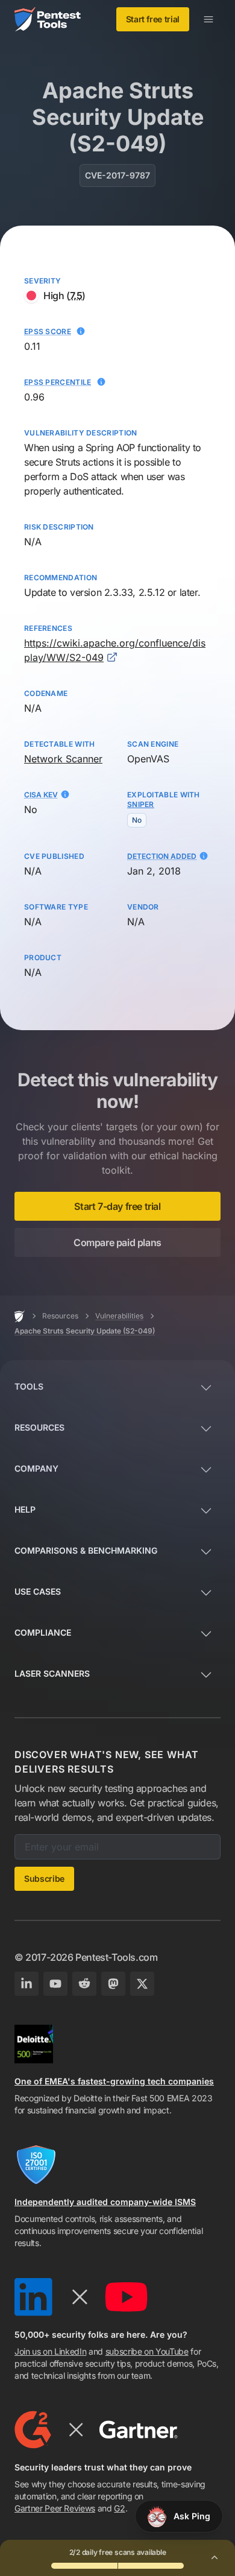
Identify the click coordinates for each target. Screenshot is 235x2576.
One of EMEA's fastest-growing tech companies (114, 2081)
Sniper (141, 804)
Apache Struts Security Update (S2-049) (85, 1331)
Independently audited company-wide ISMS (105, 2202)
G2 (119, 2508)
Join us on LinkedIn (50, 2351)
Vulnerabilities (119, 1316)
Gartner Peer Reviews (55, 2508)
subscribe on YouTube (147, 2351)
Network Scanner (63, 759)
